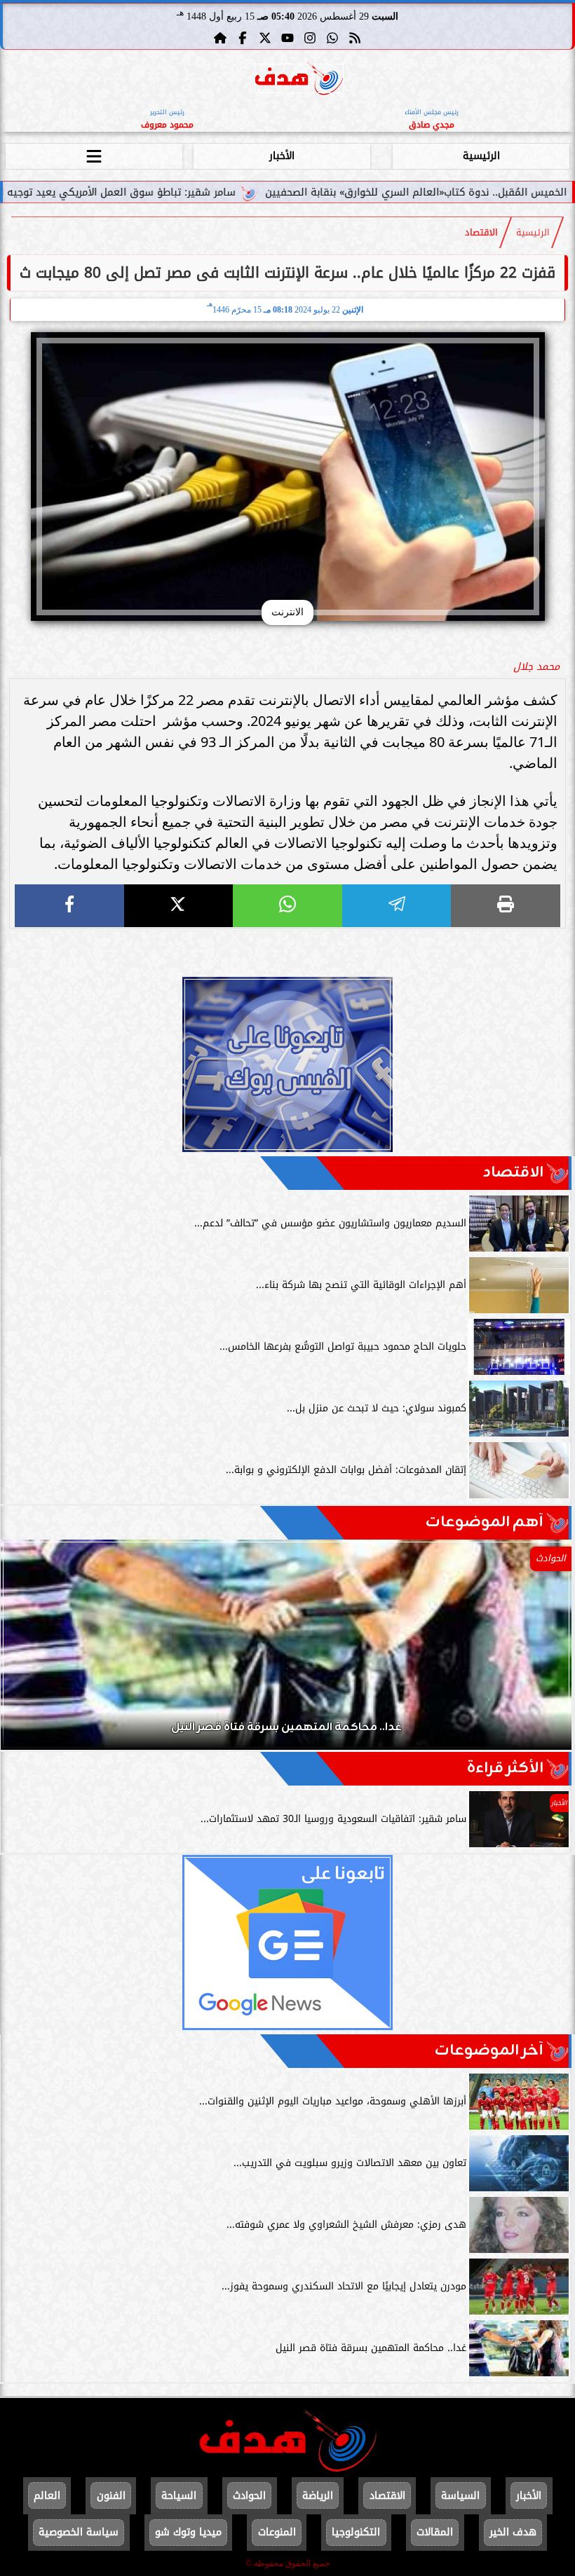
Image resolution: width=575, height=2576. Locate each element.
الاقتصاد (481, 233)
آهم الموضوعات (485, 1522)
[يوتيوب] (287, 38)
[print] (506, 906)
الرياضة (318, 2496)
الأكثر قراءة (505, 1768)
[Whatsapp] (332, 38)
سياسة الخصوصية (79, 2532)
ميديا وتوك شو (188, 2532)
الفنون (111, 2496)
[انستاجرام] (310, 38)
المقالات (435, 2532)
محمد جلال (536, 667)
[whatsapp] (287, 906)
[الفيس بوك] (243, 38)
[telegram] (397, 906)
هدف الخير (513, 2532)
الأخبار (282, 156)
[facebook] (69, 906)
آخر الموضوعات (489, 2051)
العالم (47, 2496)
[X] (179, 906)
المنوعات (277, 2532)
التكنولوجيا (356, 2532)
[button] (30, 1652)
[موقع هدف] (299, 81)
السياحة (179, 2496)
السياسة (460, 2496)
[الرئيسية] (220, 38)
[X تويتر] (265, 38)
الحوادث (249, 2496)
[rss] (355, 38)
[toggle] (94, 154)
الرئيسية (481, 156)
